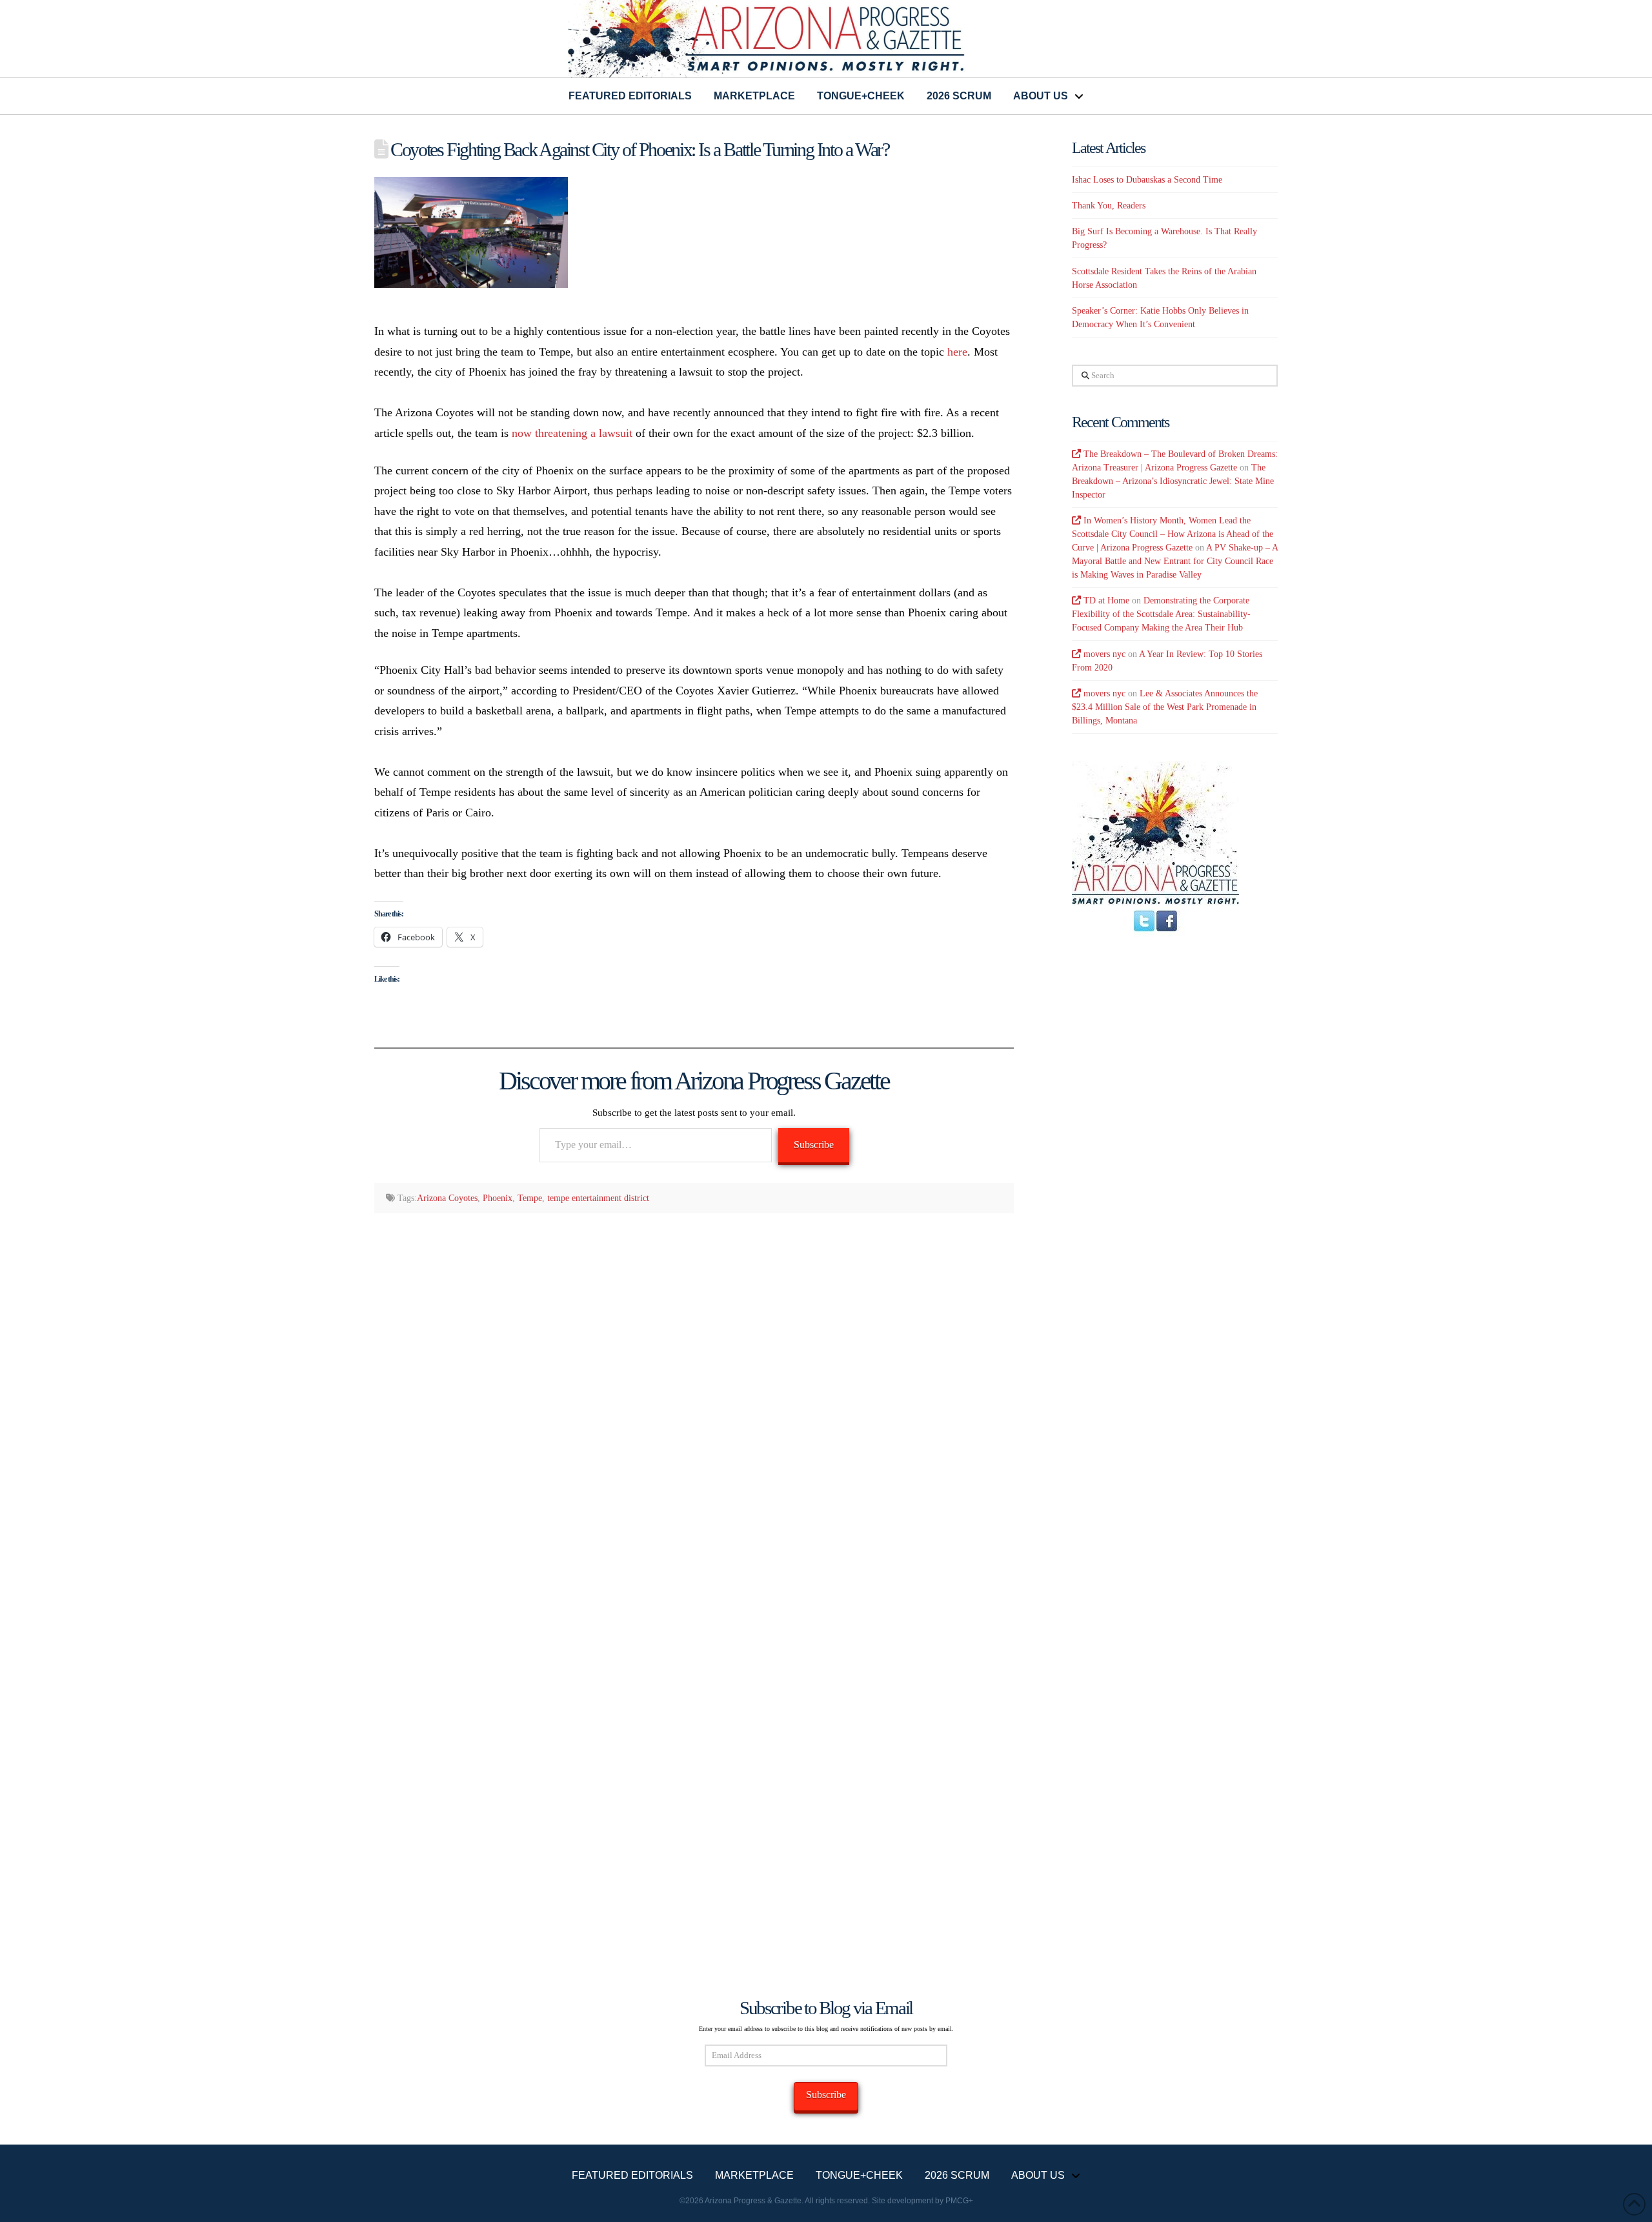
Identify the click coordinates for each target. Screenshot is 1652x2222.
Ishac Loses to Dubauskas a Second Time (1147, 180)
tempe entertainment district (598, 1198)
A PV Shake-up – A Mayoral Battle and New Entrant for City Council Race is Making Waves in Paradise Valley (1175, 561)
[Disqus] (694, 1391)
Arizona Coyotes (447, 1198)
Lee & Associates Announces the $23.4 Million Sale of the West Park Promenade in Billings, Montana (1165, 707)
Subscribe (814, 1145)
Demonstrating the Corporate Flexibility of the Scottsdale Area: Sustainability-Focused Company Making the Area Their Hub (1161, 614)
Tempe (530, 1198)
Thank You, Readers (1109, 206)
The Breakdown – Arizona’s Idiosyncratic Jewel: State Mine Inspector (1173, 481)
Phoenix (498, 1198)
